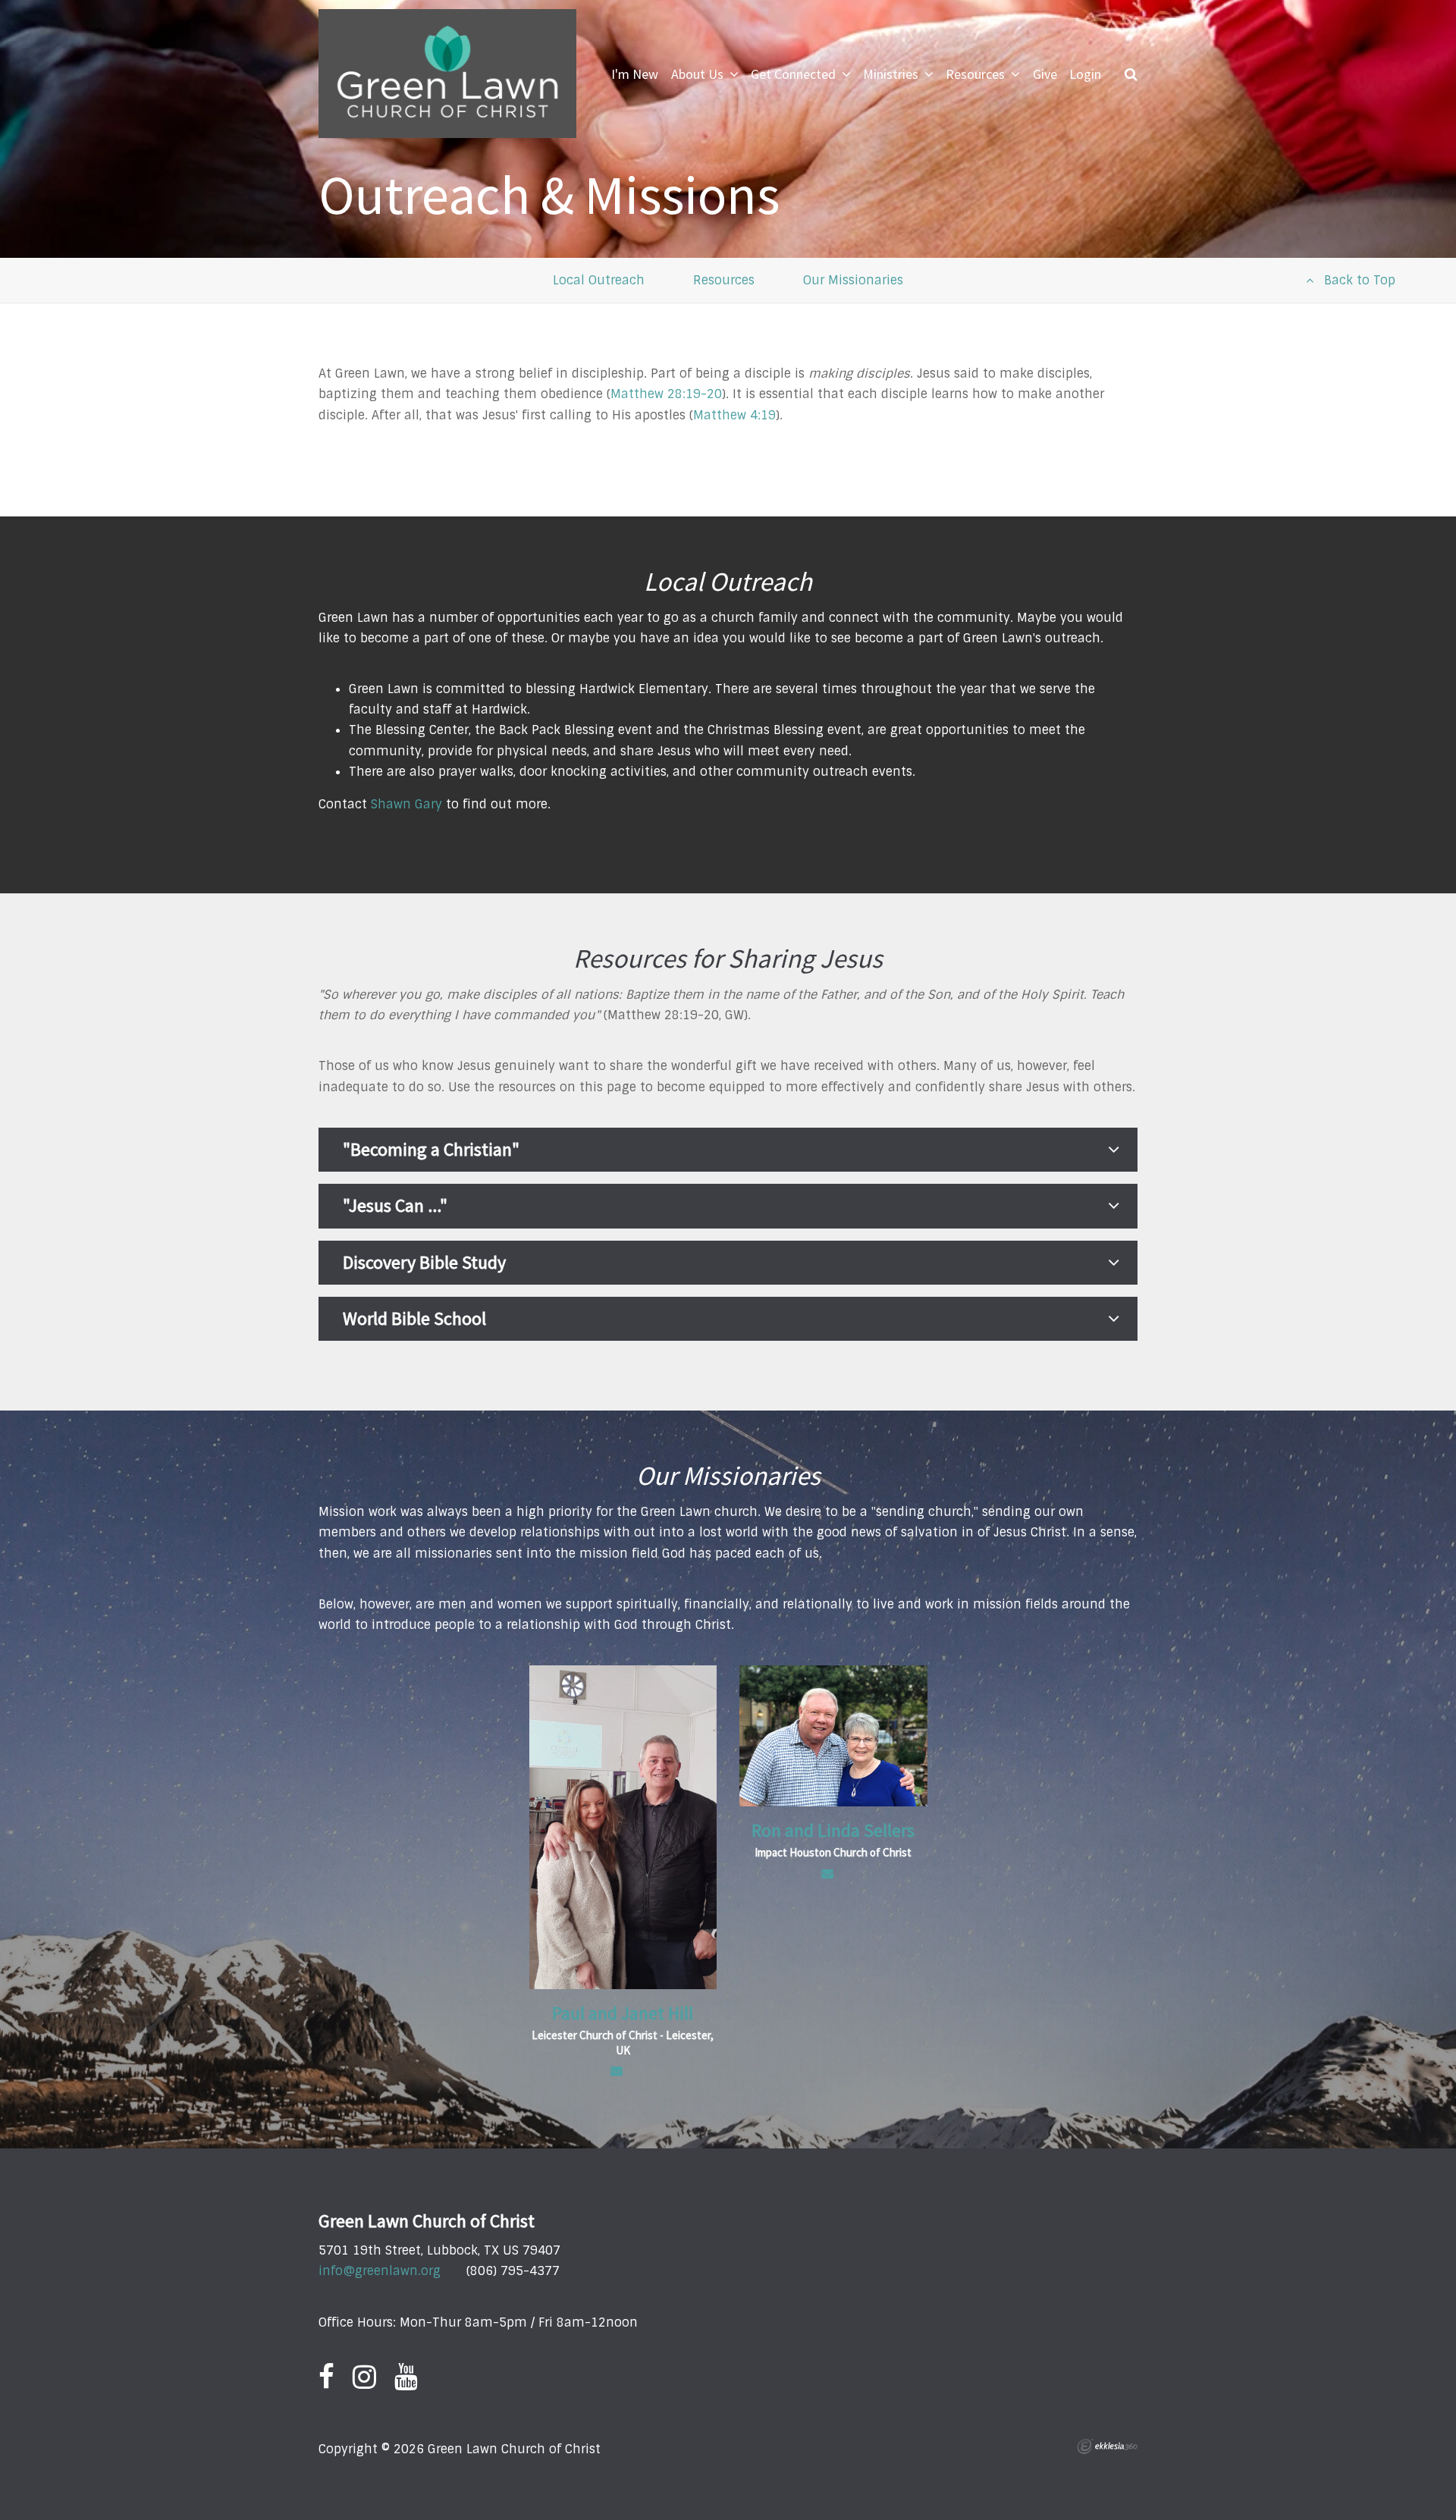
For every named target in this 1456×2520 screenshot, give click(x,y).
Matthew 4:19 (734, 415)
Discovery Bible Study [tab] (424, 1262)
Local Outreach (599, 280)
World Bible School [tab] (414, 1318)
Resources (724, 280)
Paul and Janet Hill (623, 2013)
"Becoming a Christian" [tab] (431, 1149)
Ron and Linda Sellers (833, 1830)
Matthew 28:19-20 (666, 394)
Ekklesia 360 (1107, 2446)
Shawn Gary (406, 804)
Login (1085, 74)
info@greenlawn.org (380, 2271)
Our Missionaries (853, 280)
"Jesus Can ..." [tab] (395, 1205)
